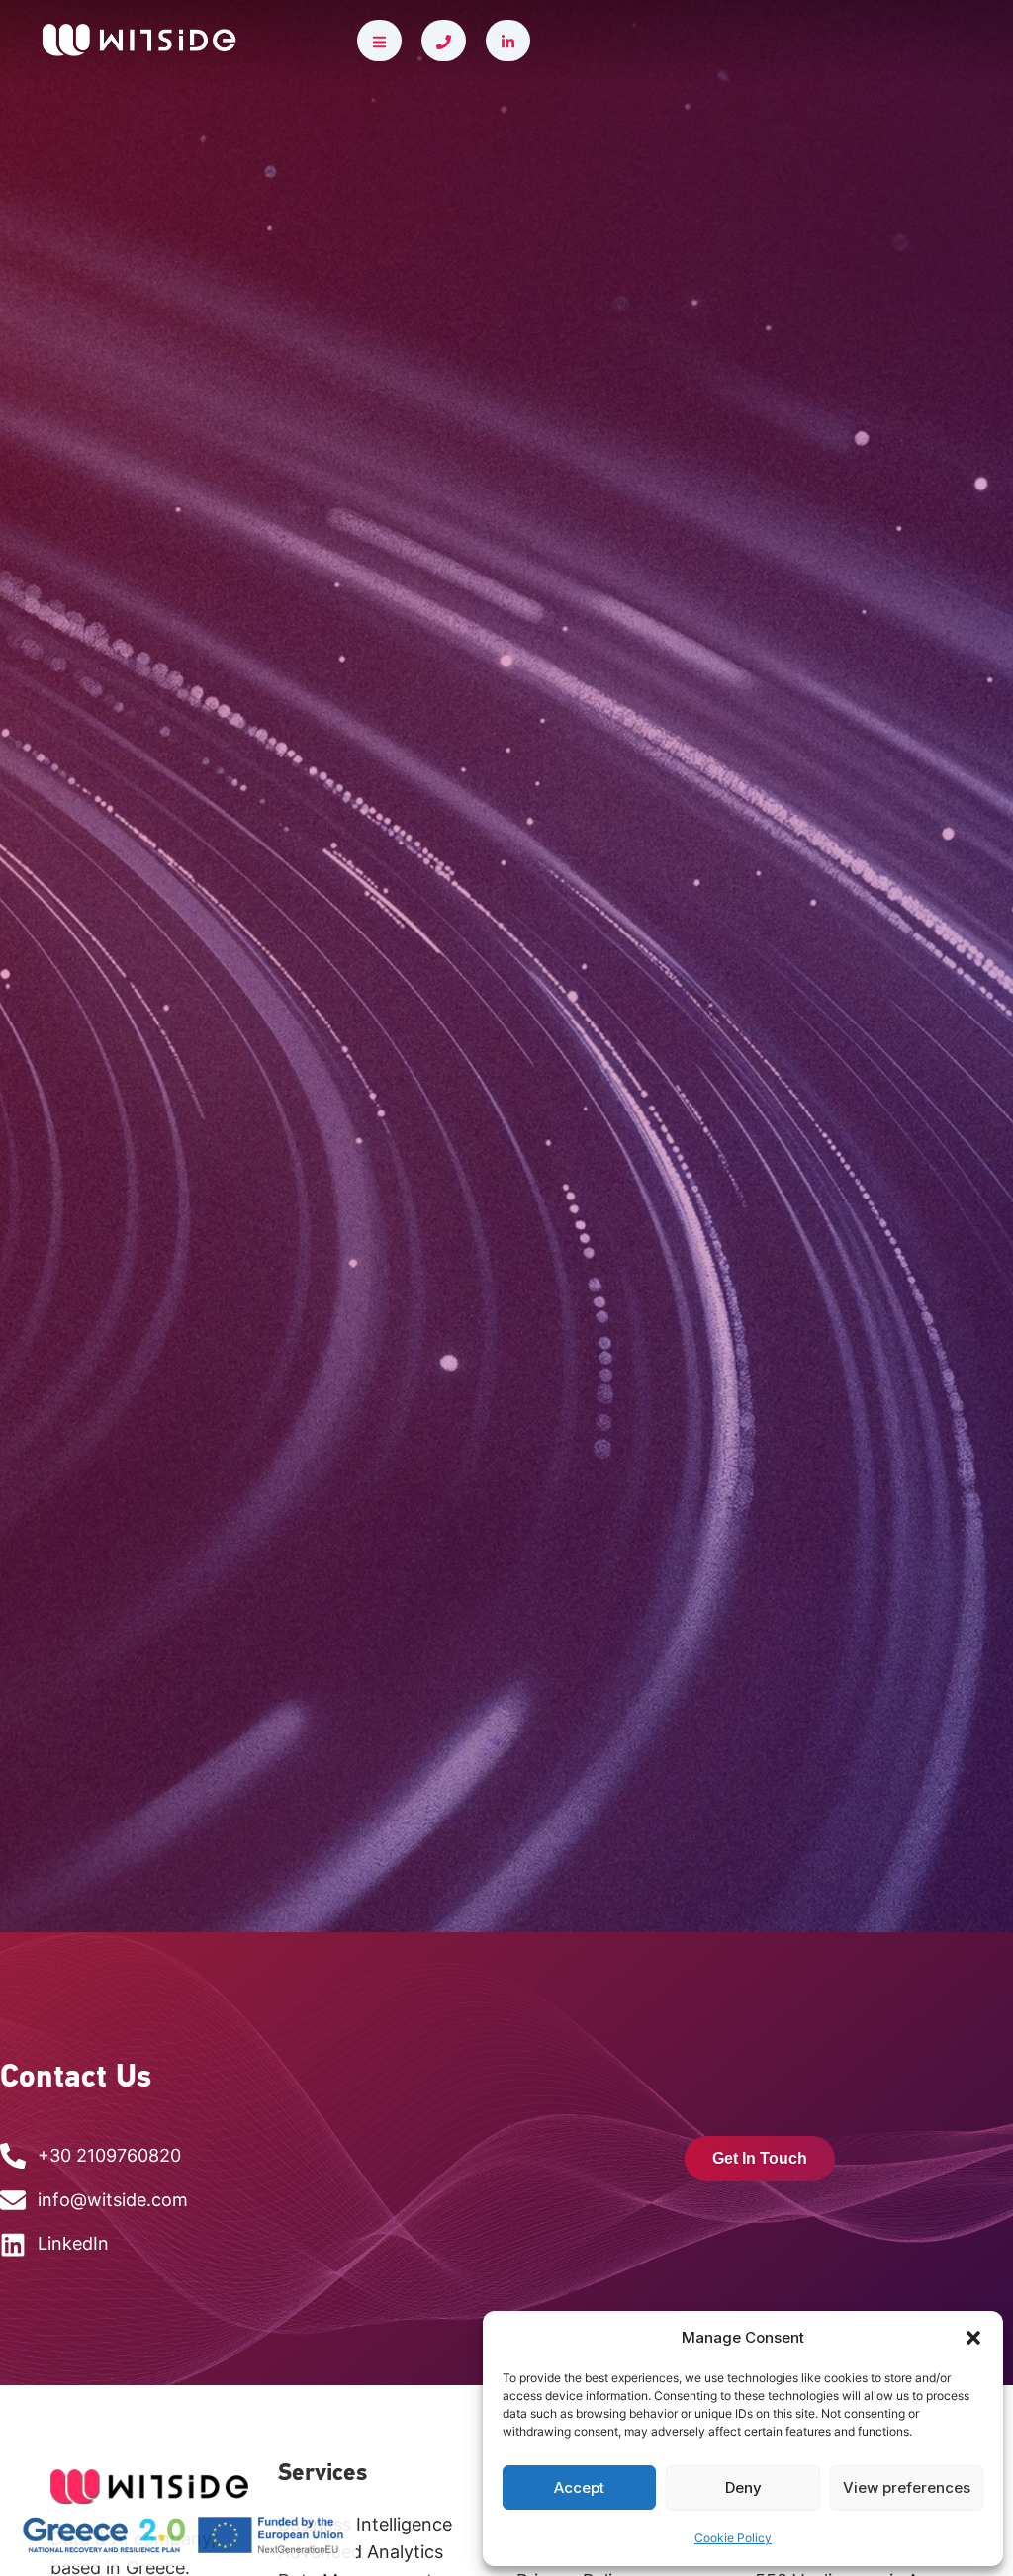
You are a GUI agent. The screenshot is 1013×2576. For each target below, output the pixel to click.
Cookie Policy (733, 2538)
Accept (579, 2487)
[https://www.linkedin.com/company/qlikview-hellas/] (508, 41)
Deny (743, 2487)
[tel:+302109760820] (444, 41)
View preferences (907, 2487)
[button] (973, 2338)
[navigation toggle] (379, 41)
